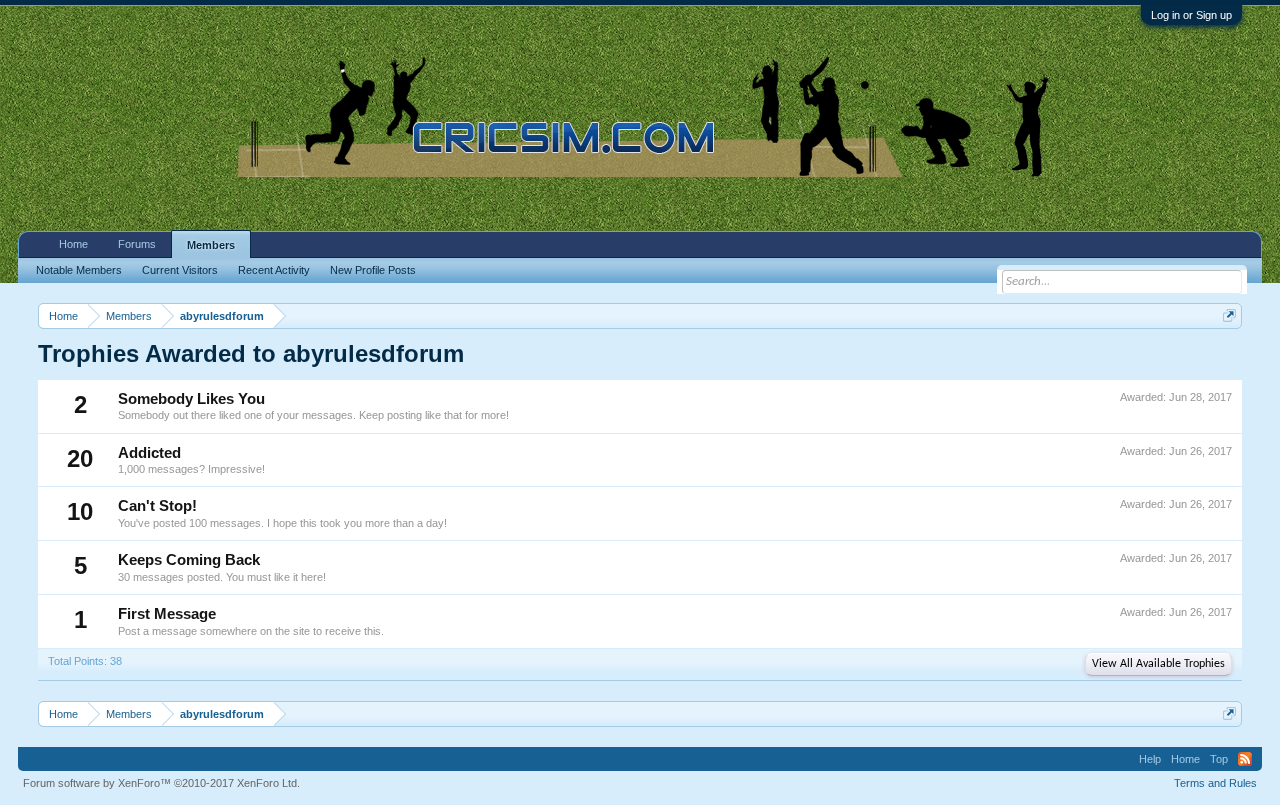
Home (73, 244)
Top (1219, 759)
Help (1150, 759)
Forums (137, 244)
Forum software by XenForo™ (161, 783)
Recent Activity (274, 270)
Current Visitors (180, 270)
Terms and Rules (1215, 783)
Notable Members (79, 270)
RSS (1245, 759)
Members (211, 245)
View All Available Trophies (1158, 664)
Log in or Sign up (1191, 15)
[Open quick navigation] (1229, 315)
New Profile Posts (373, 270)
